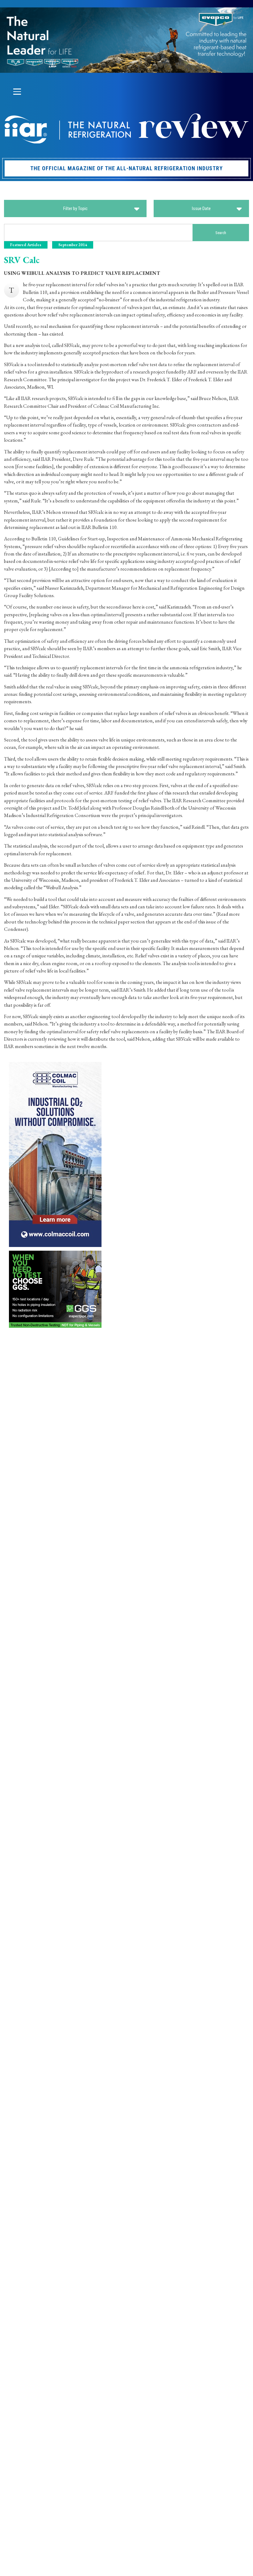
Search (221, 233)
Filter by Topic (75, 208)
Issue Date (201, 208)
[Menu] (17, 92)
